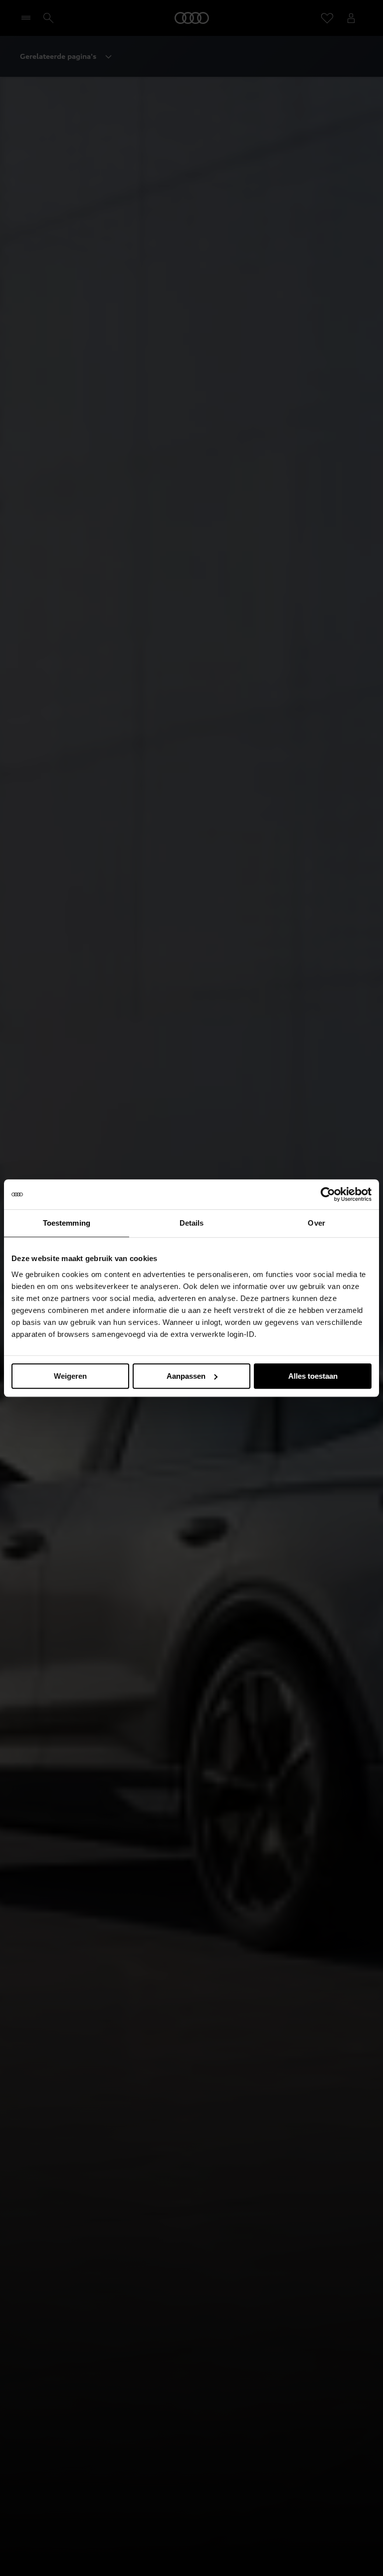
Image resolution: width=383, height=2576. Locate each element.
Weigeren (70, 1376)
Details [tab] (192, 1223)
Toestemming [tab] (67, 1223)
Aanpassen (186, 1376)
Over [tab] (316, 1223)
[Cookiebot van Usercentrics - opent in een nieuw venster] (328, 1194)
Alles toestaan (313, 1376)
